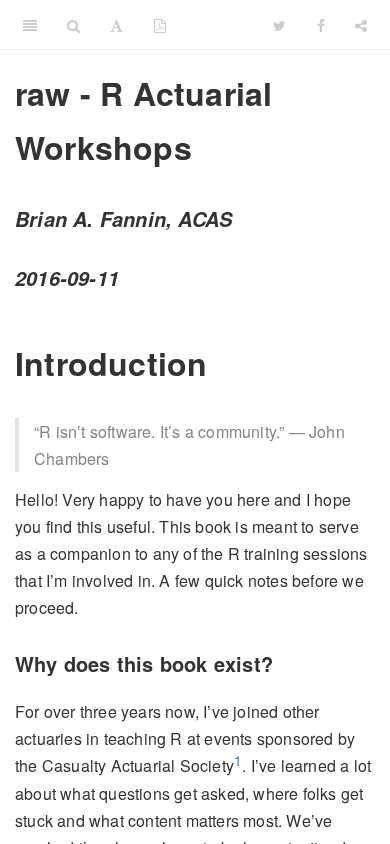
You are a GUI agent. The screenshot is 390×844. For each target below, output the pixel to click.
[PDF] (160, 25)
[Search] (73, 25)
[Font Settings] (116, 25)
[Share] (361, 25)
